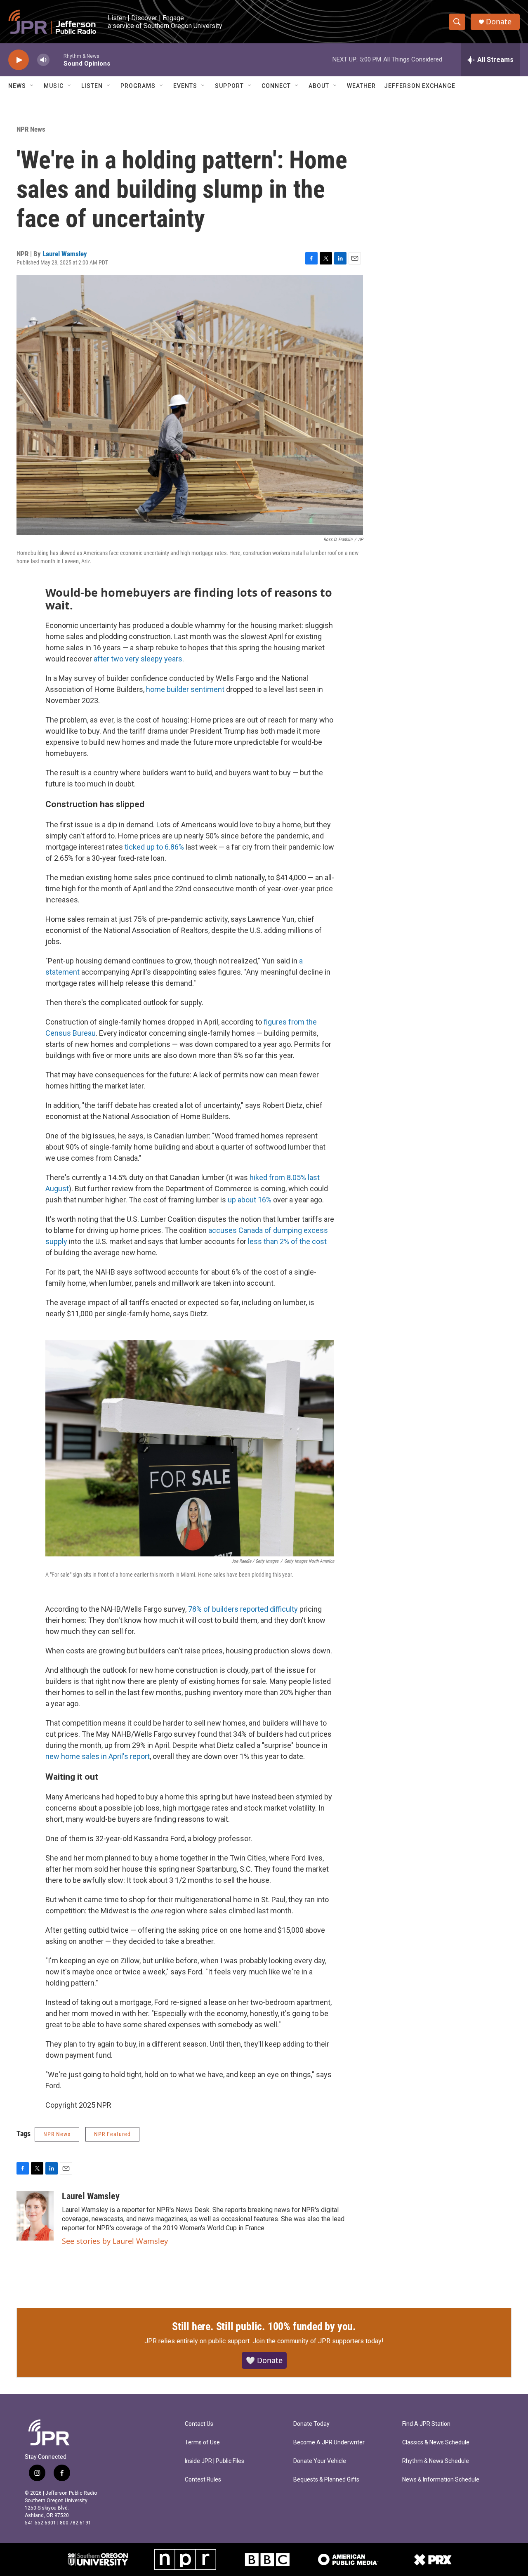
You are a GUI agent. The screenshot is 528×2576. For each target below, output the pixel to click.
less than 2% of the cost (287, 1241)
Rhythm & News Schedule (436, 2461)
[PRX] (433, 2559)
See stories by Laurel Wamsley (115, 2241)
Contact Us (199, 2424)
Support (229, 86)
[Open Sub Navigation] (32, 86)
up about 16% (250, 1200)
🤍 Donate (264, 2360)
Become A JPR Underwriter (329, 2443)
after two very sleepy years (138, 659)
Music (54, 86)
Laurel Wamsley (65, 254)
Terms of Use (202, 2443)
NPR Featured (112, 2134)
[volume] (43, 60)
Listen (92, 86)
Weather (361, 86)
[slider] (57, 60)
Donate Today (311, 2424)
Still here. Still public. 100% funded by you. (264, 2326)
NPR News (31, 129)
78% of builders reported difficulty (243, 1609)
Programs (138, 86)
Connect (276, 86)
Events (185, 86)
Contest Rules (203, 2480)
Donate (499, 22)
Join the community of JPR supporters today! (318, 2341)
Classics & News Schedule (436, 2443)
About (319, 86)
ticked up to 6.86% (154, 847)
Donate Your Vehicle (320, 2461)
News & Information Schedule (441, 2480)
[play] (19, 60)
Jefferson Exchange (420, 86)
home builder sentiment (185, 689)
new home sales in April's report (98, 1756)
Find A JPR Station (426, 2424)
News (17, 86)
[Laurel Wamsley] (35, 2216)
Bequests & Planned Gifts (326, 2480)
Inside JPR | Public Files (214, 2461)
